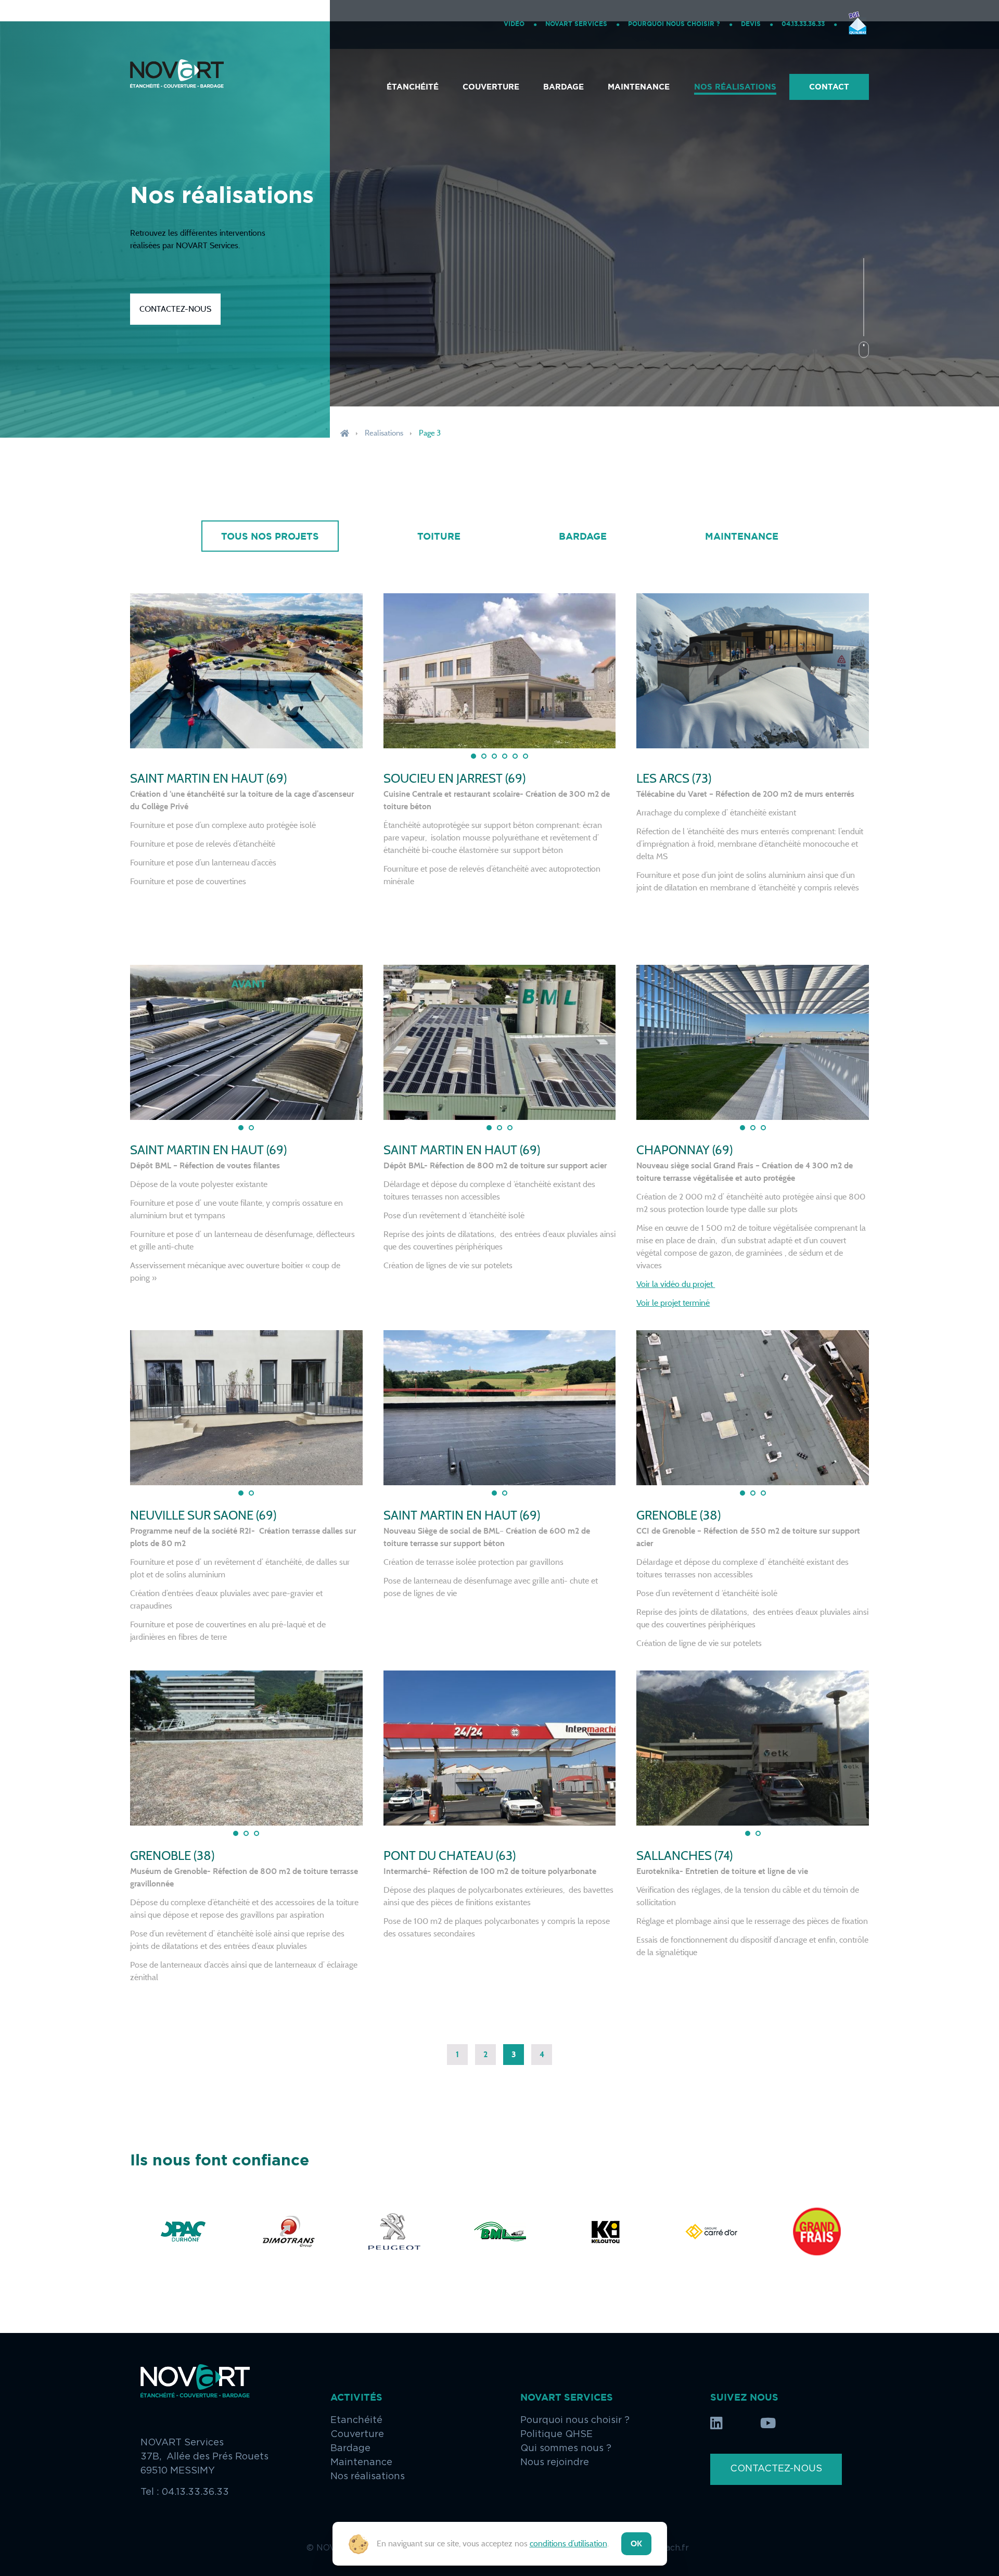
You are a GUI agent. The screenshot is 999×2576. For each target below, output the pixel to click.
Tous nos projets (270, 536)
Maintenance (639, 87)
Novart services (576, 24)
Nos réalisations (735, 87)
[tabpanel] (246, 671)
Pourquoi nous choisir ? (674, 24)
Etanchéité (356, 2420)
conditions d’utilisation (568, 2543)
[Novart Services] (177, 87)
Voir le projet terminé (673, 1303)
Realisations (384, 433)
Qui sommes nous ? (566, 2449)
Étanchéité (413, 87)
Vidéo (514, 24)
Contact (829, 87)
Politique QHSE (556, 2434)
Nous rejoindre (555, 2463)
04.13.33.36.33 (803, 24)
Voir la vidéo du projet (676, 1284)
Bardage (563, 87)
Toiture (439, 536)
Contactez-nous (175, 309)
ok (636, 2543)
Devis (751, 24)
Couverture (491, 87)
